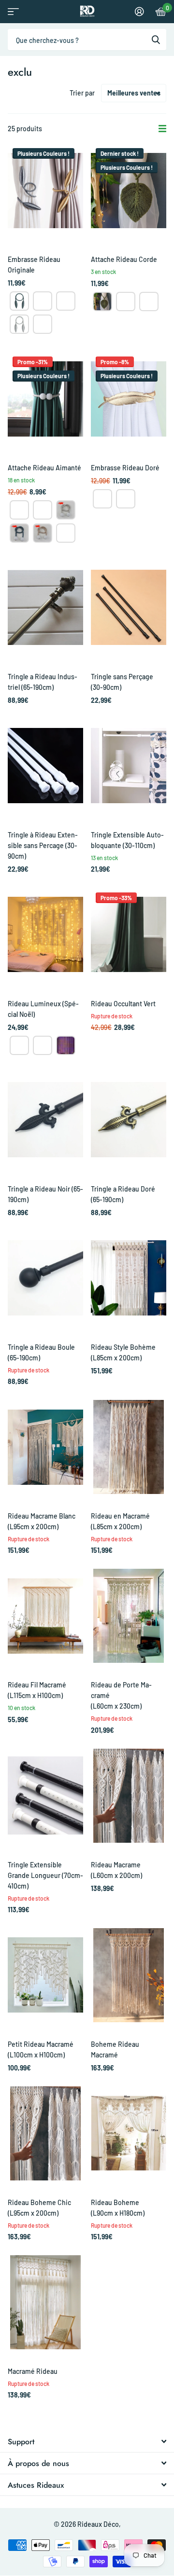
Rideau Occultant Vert (123, 1004)
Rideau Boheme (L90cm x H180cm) (118, 2208)
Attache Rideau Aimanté (44, 468)
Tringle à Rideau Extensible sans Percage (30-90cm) (43, 845)
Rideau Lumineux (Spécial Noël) (43, 1009)
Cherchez (156, 40)
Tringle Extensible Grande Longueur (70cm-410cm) (45, 1875)
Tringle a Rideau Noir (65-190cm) (45, 1194)
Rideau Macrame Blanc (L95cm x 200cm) (42, 1521)
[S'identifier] (139, 12)
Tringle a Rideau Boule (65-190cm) (41, 1352)
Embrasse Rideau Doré (125, 468)
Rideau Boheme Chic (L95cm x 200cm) (39, 2208)
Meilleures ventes (134, 93)
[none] (19, 301)
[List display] (162, 129)
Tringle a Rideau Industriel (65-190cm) (43, 682)
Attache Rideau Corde (124, 259)
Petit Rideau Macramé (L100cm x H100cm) (41, 2049)
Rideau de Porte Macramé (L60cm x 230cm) (121, 1695)
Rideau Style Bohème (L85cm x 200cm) (123, 1352)
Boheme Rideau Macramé (115, 2049)
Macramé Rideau (33, 2371)
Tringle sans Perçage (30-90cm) (122, 682)
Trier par (82, 93)
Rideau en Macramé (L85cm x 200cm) (120, 1521)
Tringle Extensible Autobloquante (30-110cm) (127, 840)
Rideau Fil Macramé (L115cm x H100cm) (37, 1690)
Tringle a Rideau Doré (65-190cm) (123, 1194)
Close (87, 2441)
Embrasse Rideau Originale (34, 265)
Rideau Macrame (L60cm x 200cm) (116, 1870)
